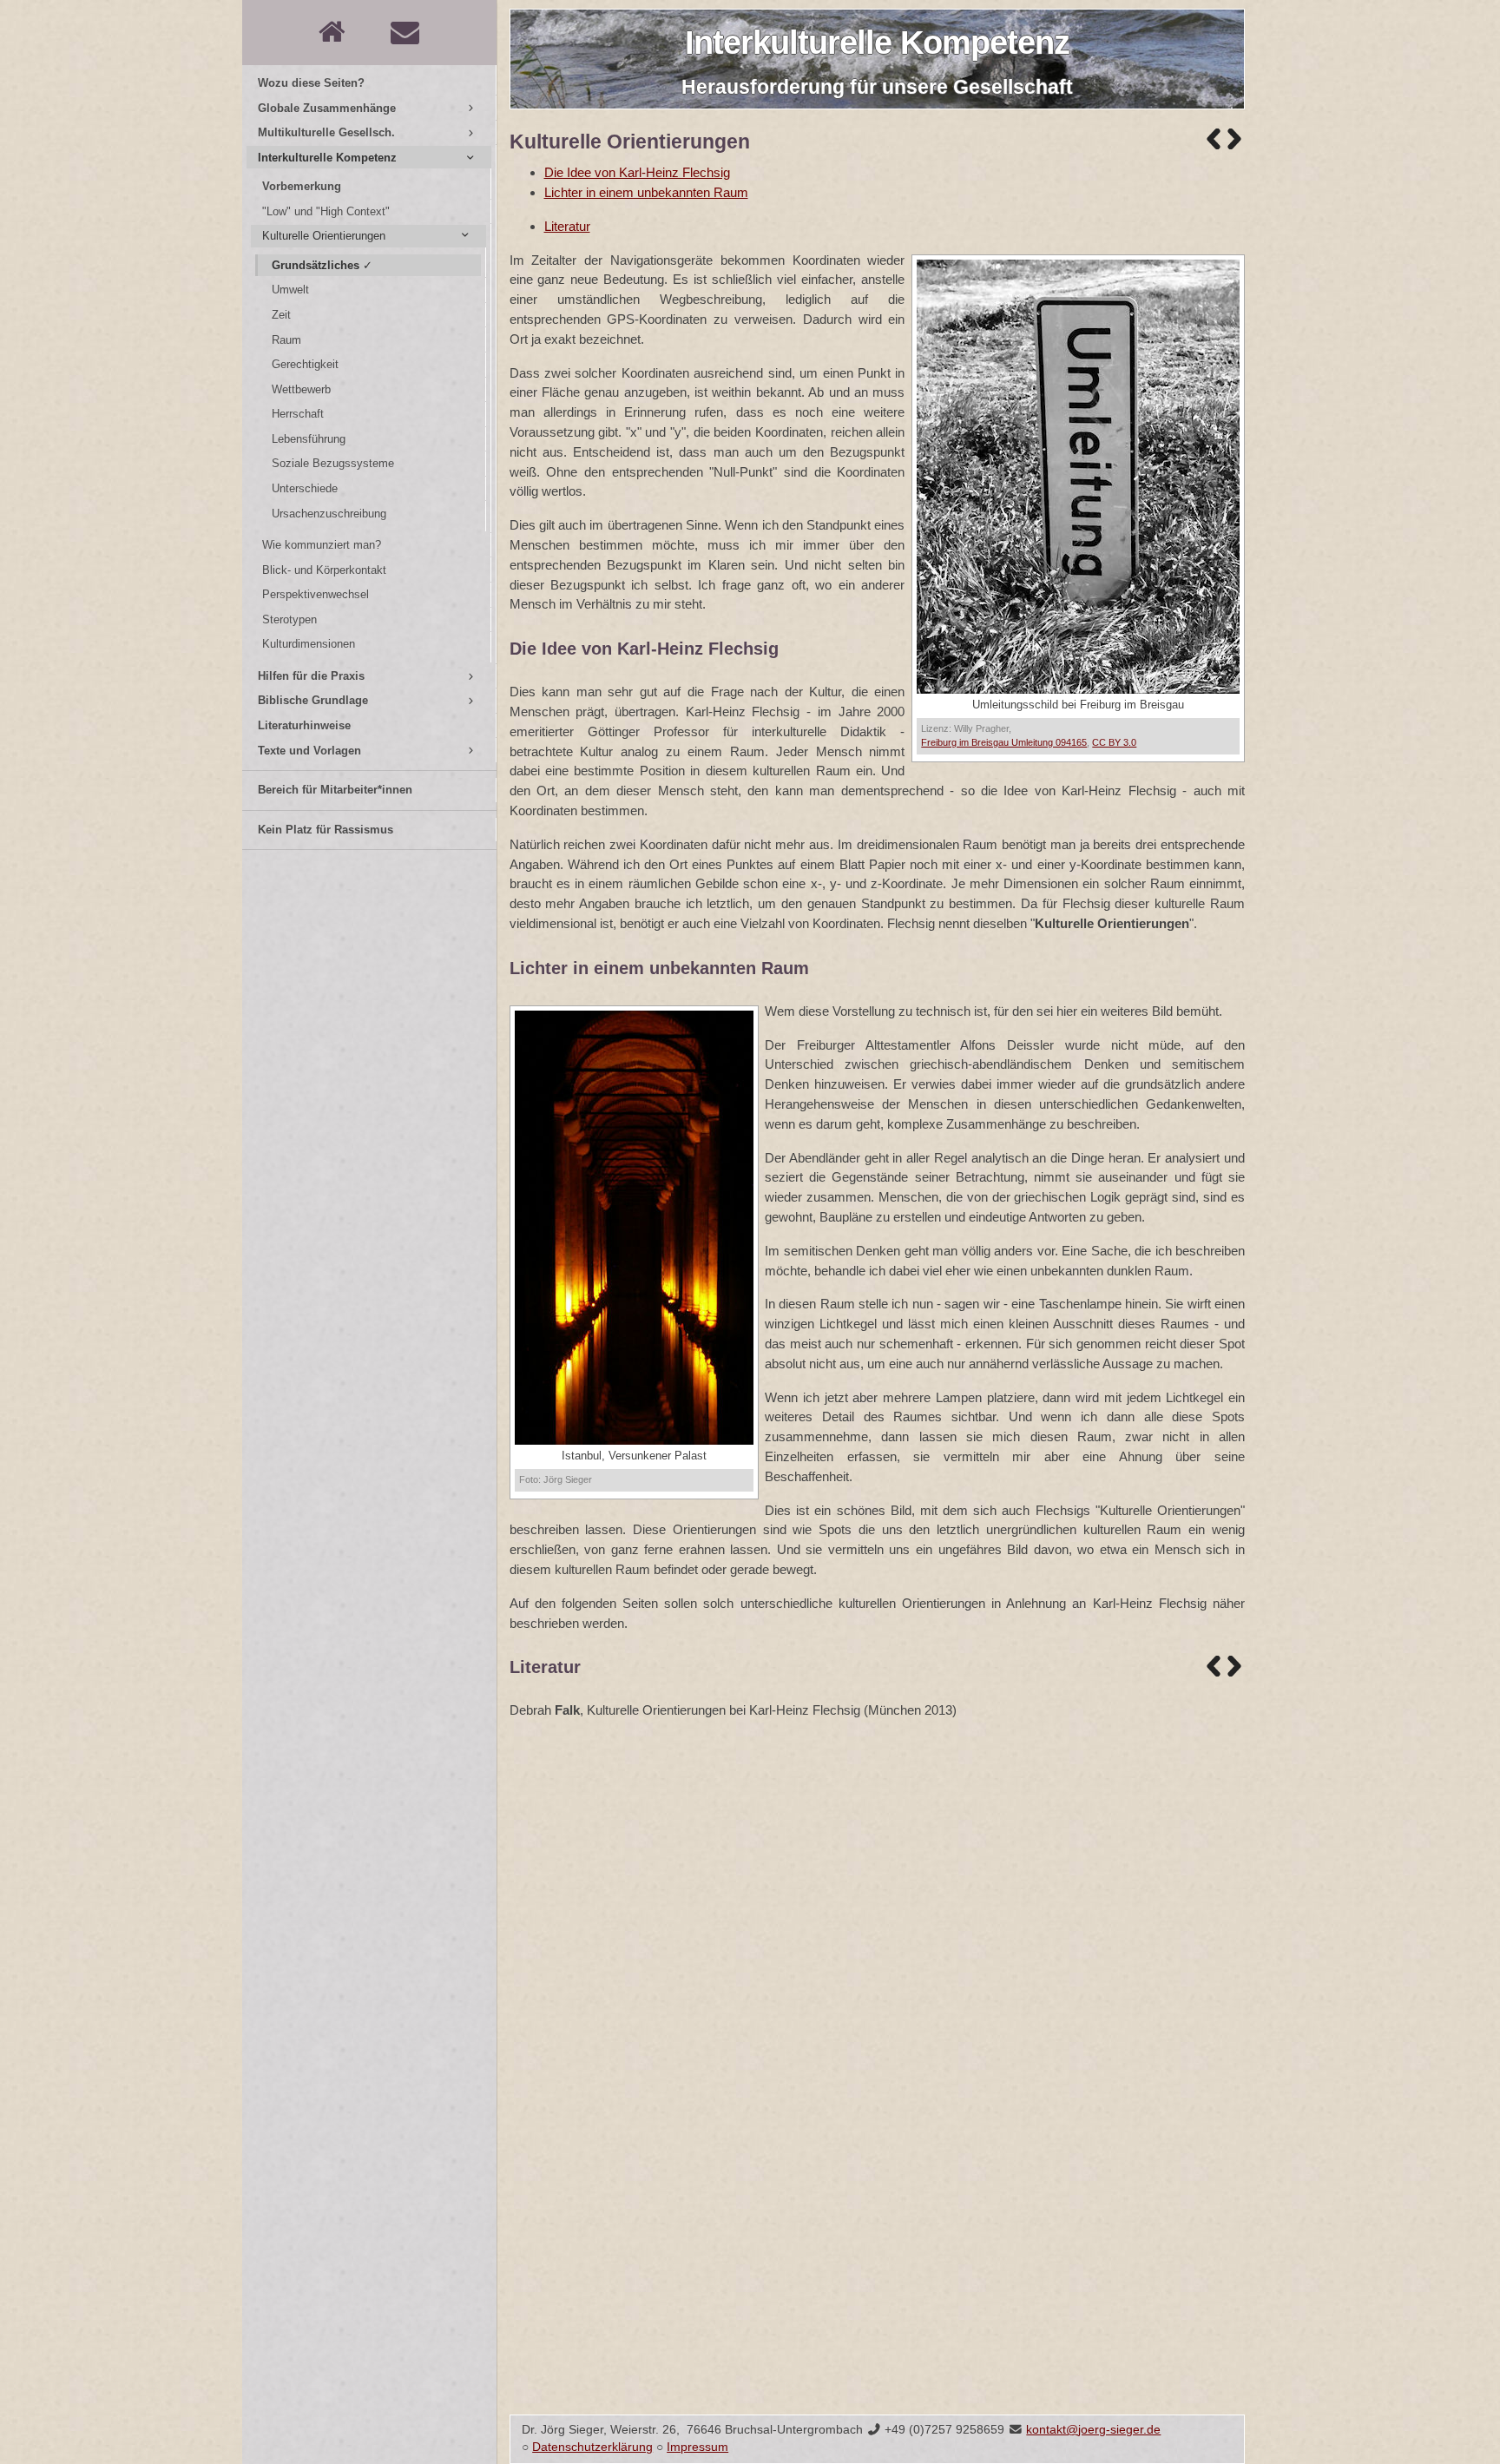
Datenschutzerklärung (592, 2447)
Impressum (697, 2447)
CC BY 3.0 (1114, 742)
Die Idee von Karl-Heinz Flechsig (637, 172)
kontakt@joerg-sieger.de (1093, 2430)
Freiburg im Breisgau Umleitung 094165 (1004, 742)
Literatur (567, 226)
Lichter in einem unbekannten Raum (646, 192)
